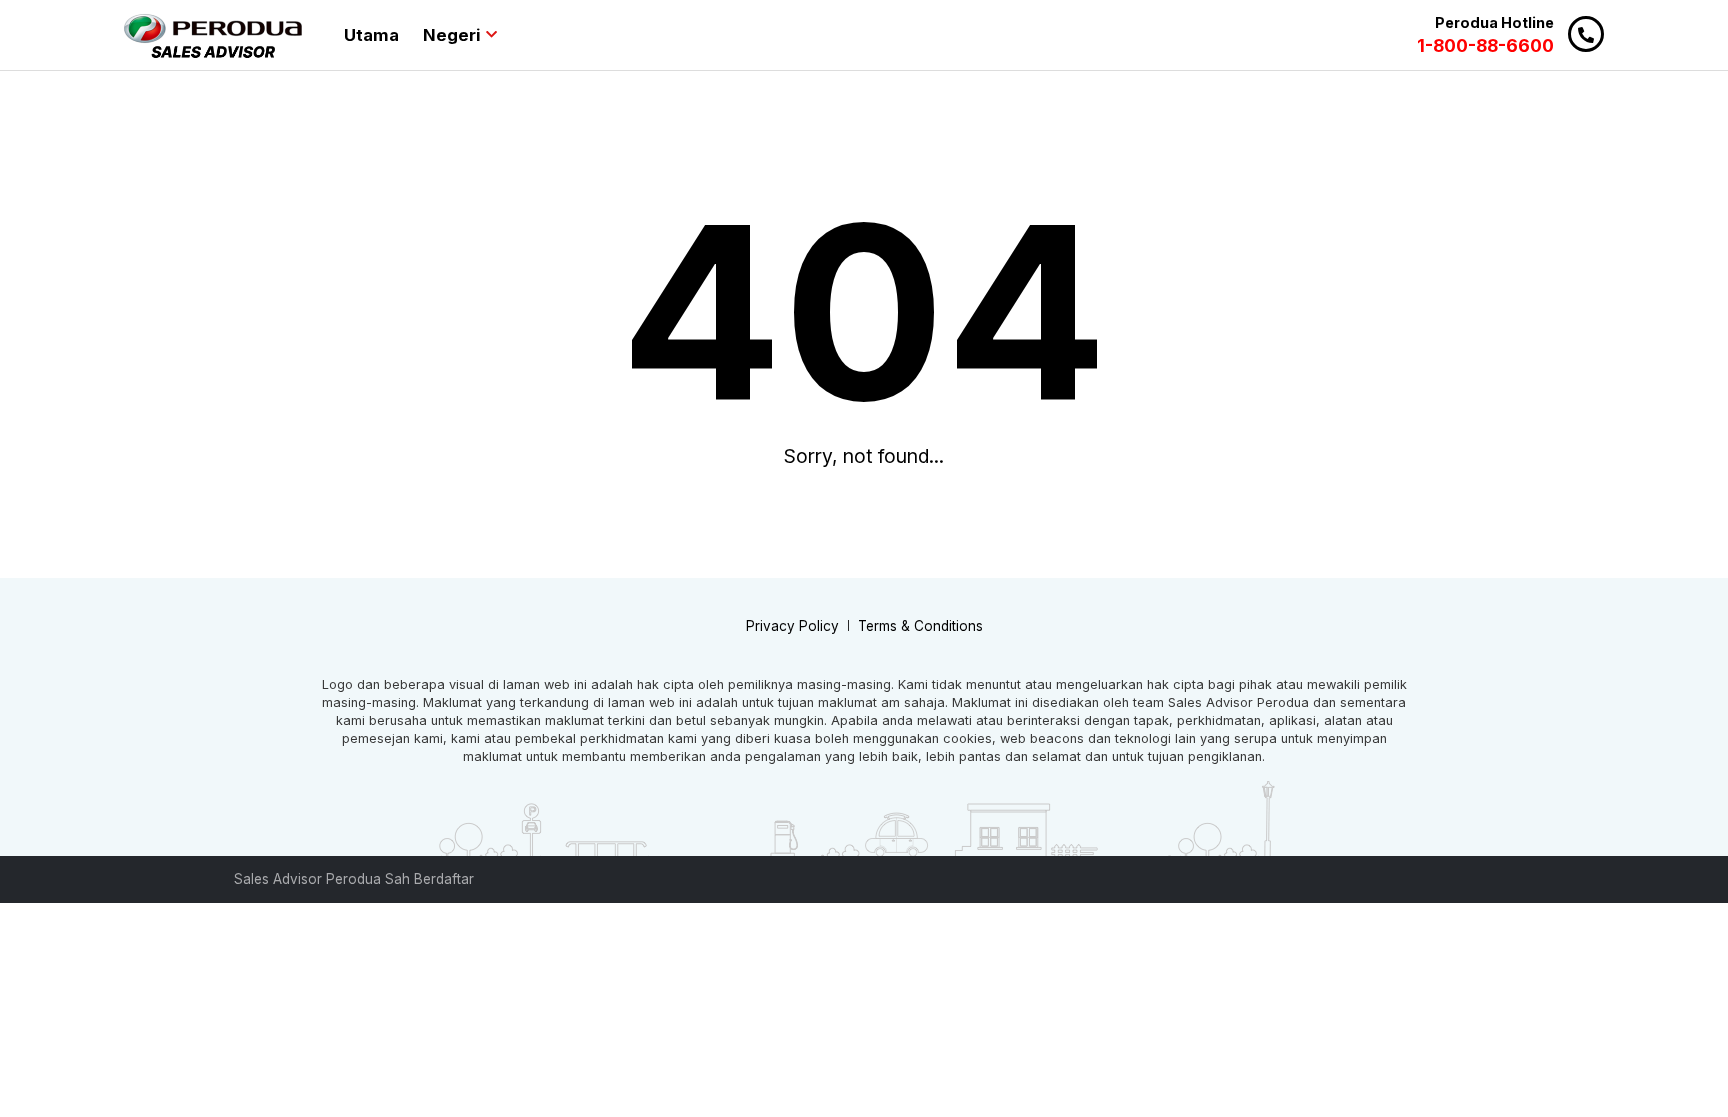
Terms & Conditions (920, 626)
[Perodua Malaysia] (213, 35)
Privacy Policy (792, 626)
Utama (371, 35)
